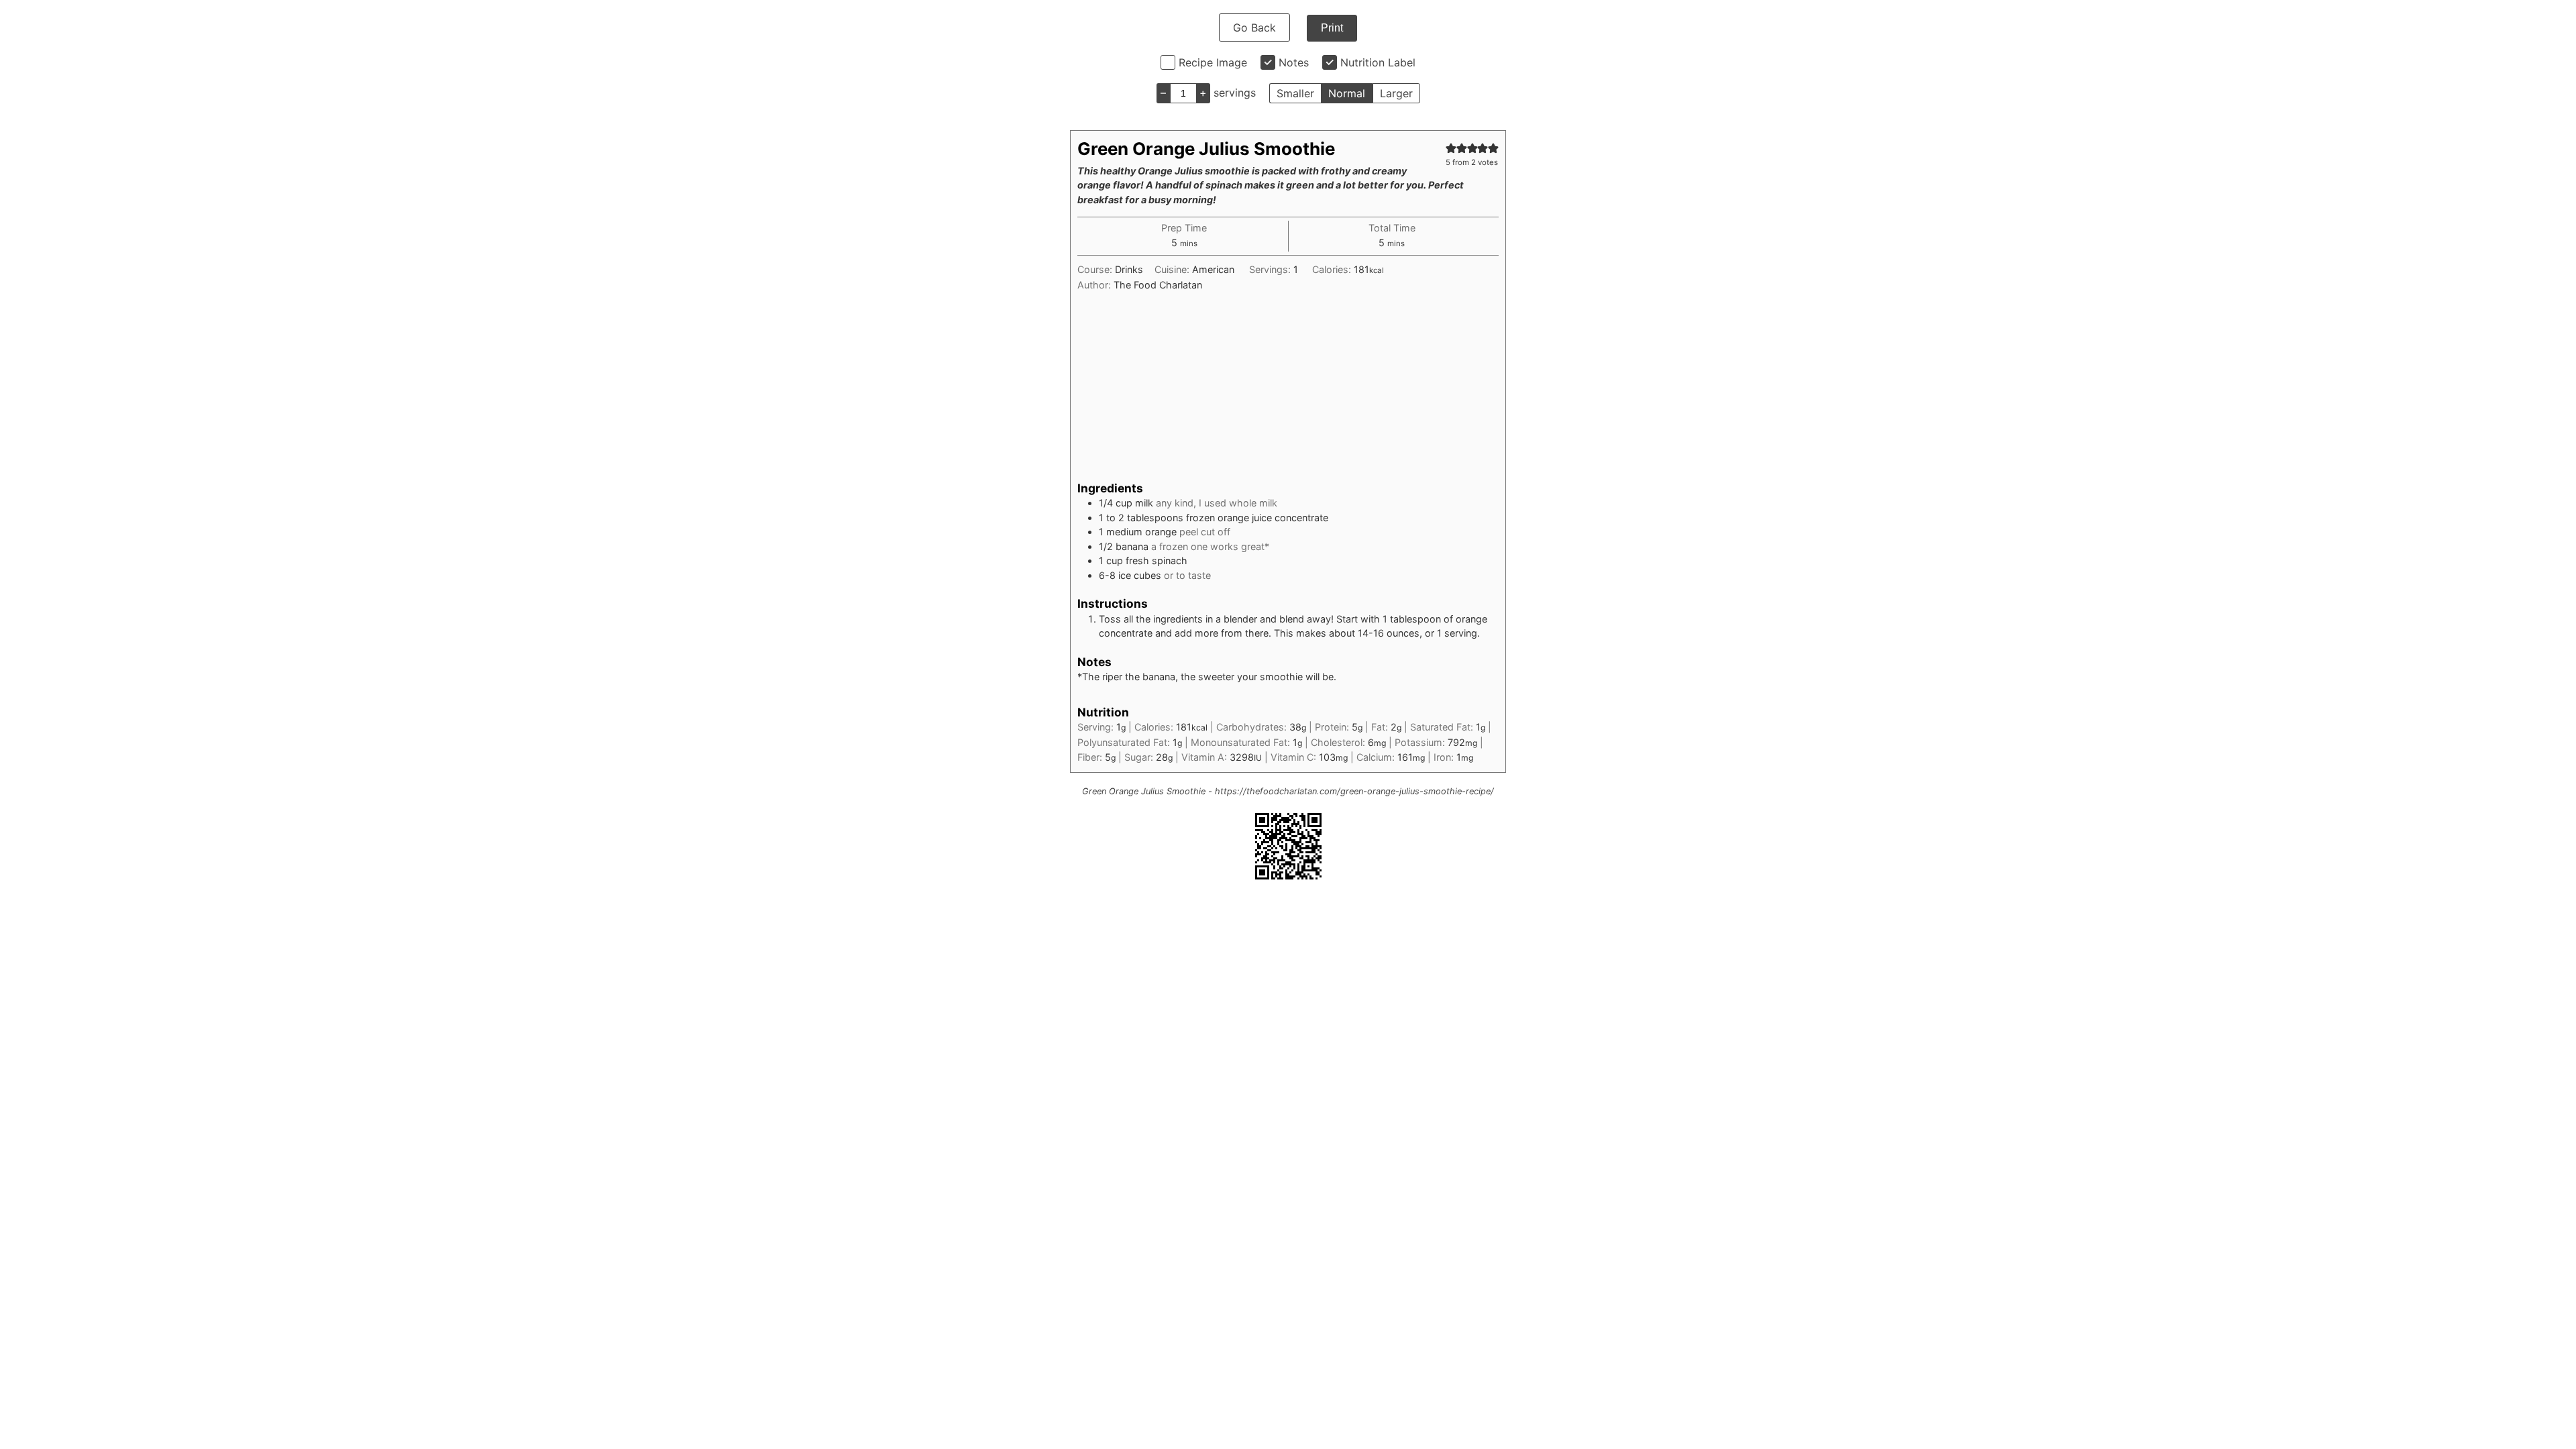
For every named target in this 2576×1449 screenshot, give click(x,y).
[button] (1451, 148)
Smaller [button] (1295, 93)
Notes (1294, 62)
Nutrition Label (1378, 62)
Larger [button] (1396, 93)
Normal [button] (1347, 93)
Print (1332, 28)
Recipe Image (1213, 62)
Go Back (1254, 28)
